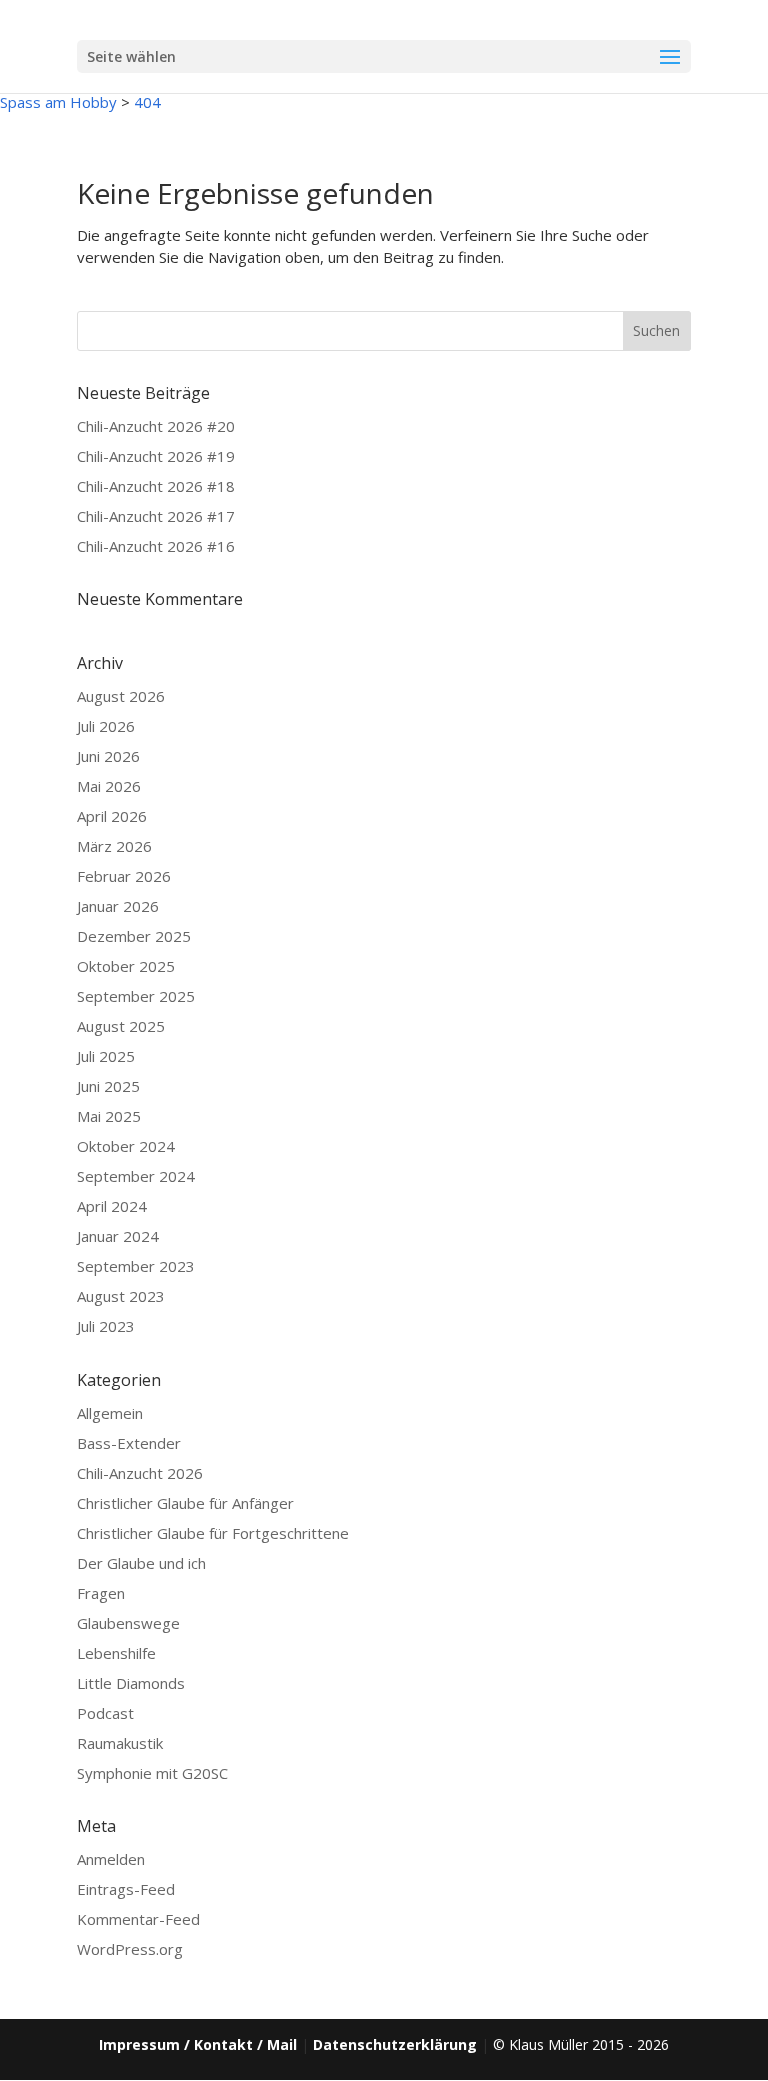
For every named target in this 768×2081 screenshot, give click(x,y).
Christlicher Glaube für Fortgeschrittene (213, 1533)
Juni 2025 (108, 1086)
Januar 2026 (118, 906)
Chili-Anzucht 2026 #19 (156, 456)
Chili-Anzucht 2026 (140, 1473)
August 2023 (121, 1296)
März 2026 (114, 846)
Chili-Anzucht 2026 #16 (156, 546)
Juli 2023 (106, 1326)
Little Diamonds (131, 1683)
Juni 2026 (108, 756)
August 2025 (121, 1026)
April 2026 (112, 816)
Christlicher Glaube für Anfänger (185, 1503)
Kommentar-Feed (138, 1919)
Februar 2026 (124, 876)
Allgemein (110, 1413)
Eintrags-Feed (126, 1889)
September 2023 (136, 1266)
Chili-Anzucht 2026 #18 (156, 486)
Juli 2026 (106, 726)
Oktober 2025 (126, 966)
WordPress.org (130, 1949)
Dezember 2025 (134, 936)
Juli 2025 (106, 1056)
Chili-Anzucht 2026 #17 (156, 516)
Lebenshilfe (116, 1653)
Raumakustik (120, 1743)
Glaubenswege (128, 1623)
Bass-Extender (129, 1443)
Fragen (101, 1593)
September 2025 (136, 996)
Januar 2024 (118, 1236)
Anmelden (111, 1859)
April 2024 (112, 1206)
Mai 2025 (109, 1116)
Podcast (105, 1713)
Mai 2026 (109, 786)
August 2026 (121, 696)
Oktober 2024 (126, 1146)
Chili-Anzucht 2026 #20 (156, 426)
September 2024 (136, 1176)
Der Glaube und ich (141, 1563)
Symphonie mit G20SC (152, 1773)
